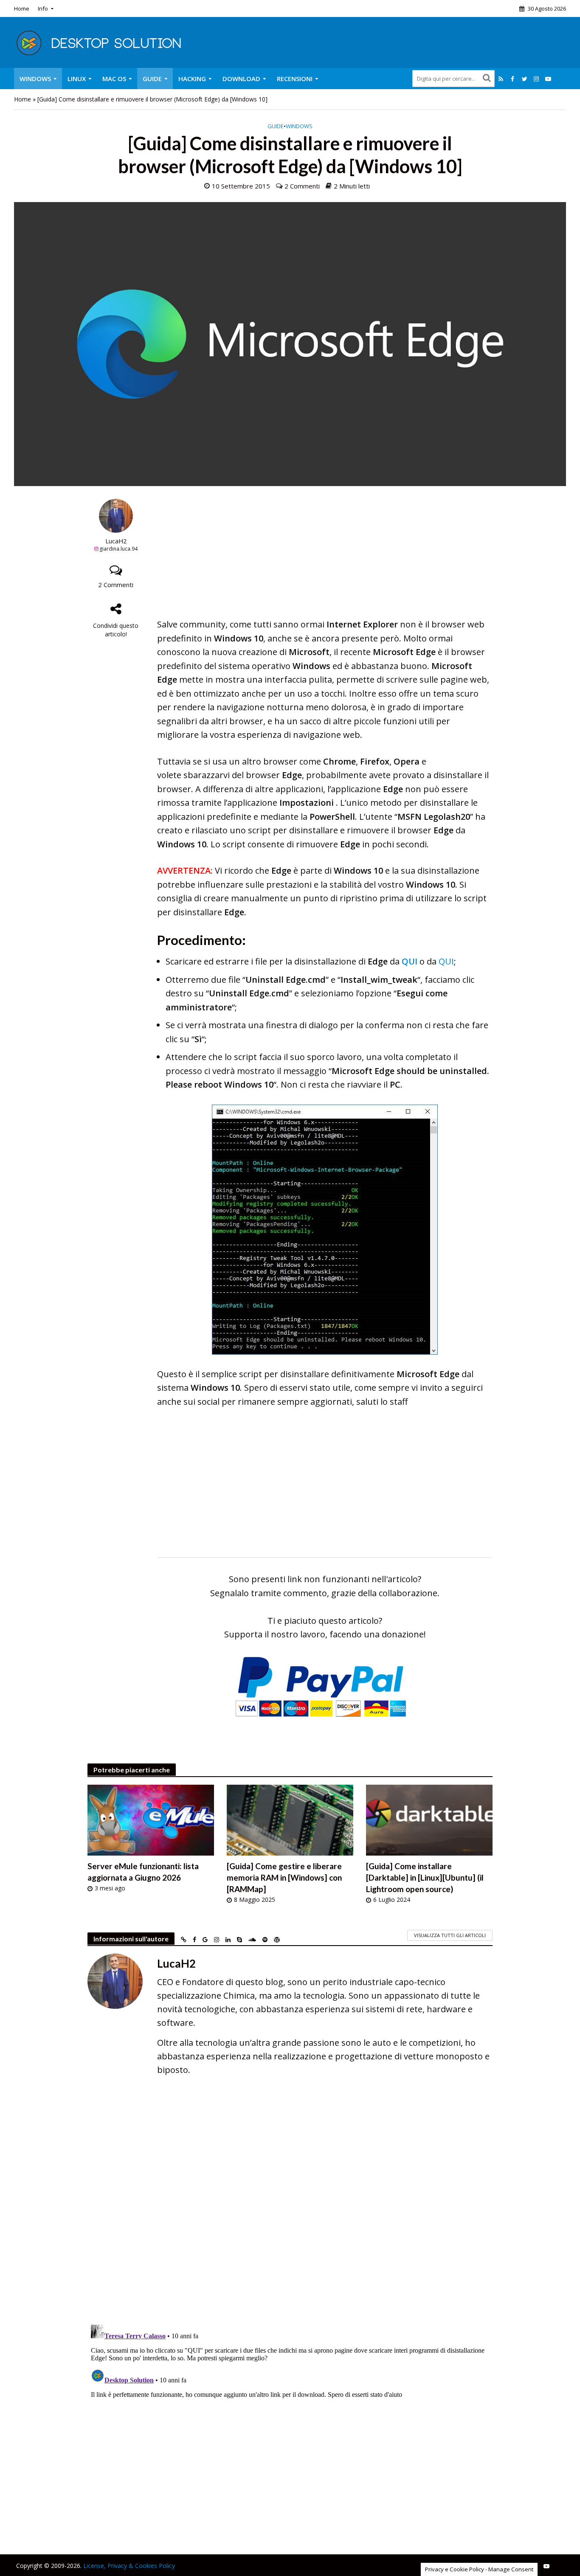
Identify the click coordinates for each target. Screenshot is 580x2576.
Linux (77, 79)
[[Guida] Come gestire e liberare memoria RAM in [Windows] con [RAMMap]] (290, 1819)
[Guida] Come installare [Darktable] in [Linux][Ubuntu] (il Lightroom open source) (425, 1877)
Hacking (192, 79)
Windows (35, 79)
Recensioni (295, 79)
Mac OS (114, 79)
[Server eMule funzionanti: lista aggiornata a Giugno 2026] (151, 1819)
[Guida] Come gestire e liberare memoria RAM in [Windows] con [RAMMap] (284, 1877)
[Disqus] (290, 2206)
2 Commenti (302, 186)
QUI (410, 961)
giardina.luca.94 (118, 549)
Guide (152, 79)
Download (241, 79)
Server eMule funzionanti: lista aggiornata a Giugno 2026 (143, 1872)
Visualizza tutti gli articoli (450, 1935)
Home (22, 8)
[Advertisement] (325, 558)
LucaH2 (116, 541)
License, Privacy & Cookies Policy (129, 2566)
